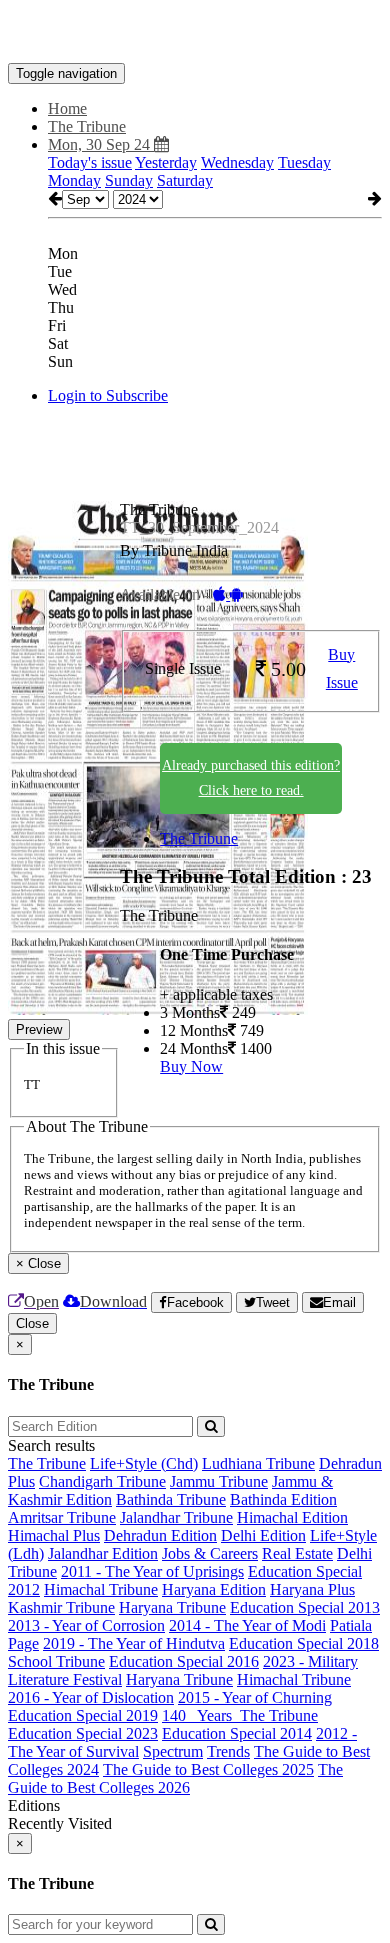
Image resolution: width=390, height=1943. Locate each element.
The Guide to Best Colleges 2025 (208, 1769)
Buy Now (191, 1066)
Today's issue (90, 162)
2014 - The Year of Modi (247, 1625)
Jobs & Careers (210, 1553)
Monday (74, 180)
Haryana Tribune (172, 1607)
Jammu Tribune (219, 1481)
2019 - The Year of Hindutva (134, 1643)
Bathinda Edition (283, 1499)
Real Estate (297, 1553)
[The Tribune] (195, 33)
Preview (39, 1029)
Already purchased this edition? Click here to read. (251, 778)
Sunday (129, 180)
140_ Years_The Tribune (240, 1715)
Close (32, 1323)
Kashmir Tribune (61, 1607)
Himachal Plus (54, 1535)
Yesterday (166, 162)
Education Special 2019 (83, 1715)
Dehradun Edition (160, 1535)
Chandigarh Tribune (102, 1481)
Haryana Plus (312, 1589)
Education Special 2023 (83, 1733)
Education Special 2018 (304, 1643)
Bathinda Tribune (171, 1499)
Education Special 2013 (305, 1607)
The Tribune (199, 838)
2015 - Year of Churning (255, 1697)
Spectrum (173, 1751)
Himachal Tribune (101, 1589)
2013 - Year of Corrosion (86, 1625)
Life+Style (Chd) (144, 1463)
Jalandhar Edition (103, 1553)
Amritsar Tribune (62, 1517)
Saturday (185, 180)
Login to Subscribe (108, 395)
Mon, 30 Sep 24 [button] (101, 144)
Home (67, 108)
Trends (228, 1751)
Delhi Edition (263, 1535)
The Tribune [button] (87, 126)
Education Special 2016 (184, 1661)
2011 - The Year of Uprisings (152, 1571)
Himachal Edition (292, 1517)
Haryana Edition (214, 1589)
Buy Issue (342, 669)
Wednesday (237, 162)
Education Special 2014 (237, 1733)
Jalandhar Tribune (176, 1517)
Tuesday (304, 162)
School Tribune (56, 1661)
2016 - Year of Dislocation (91, 1697)
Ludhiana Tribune (258, 1463)
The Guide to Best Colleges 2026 (175, 1778)
